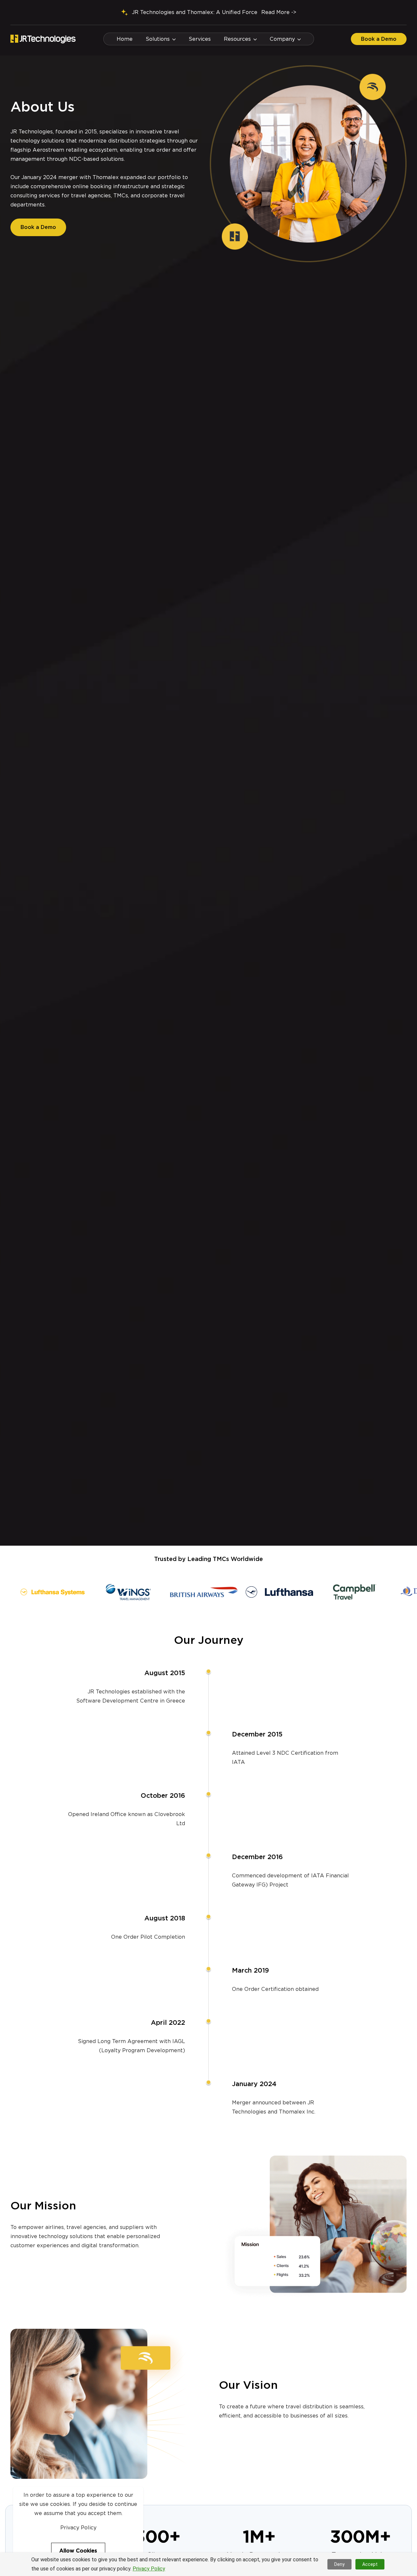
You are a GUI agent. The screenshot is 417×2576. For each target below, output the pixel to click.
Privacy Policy (149, 2569)
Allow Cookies (78, 2551)
